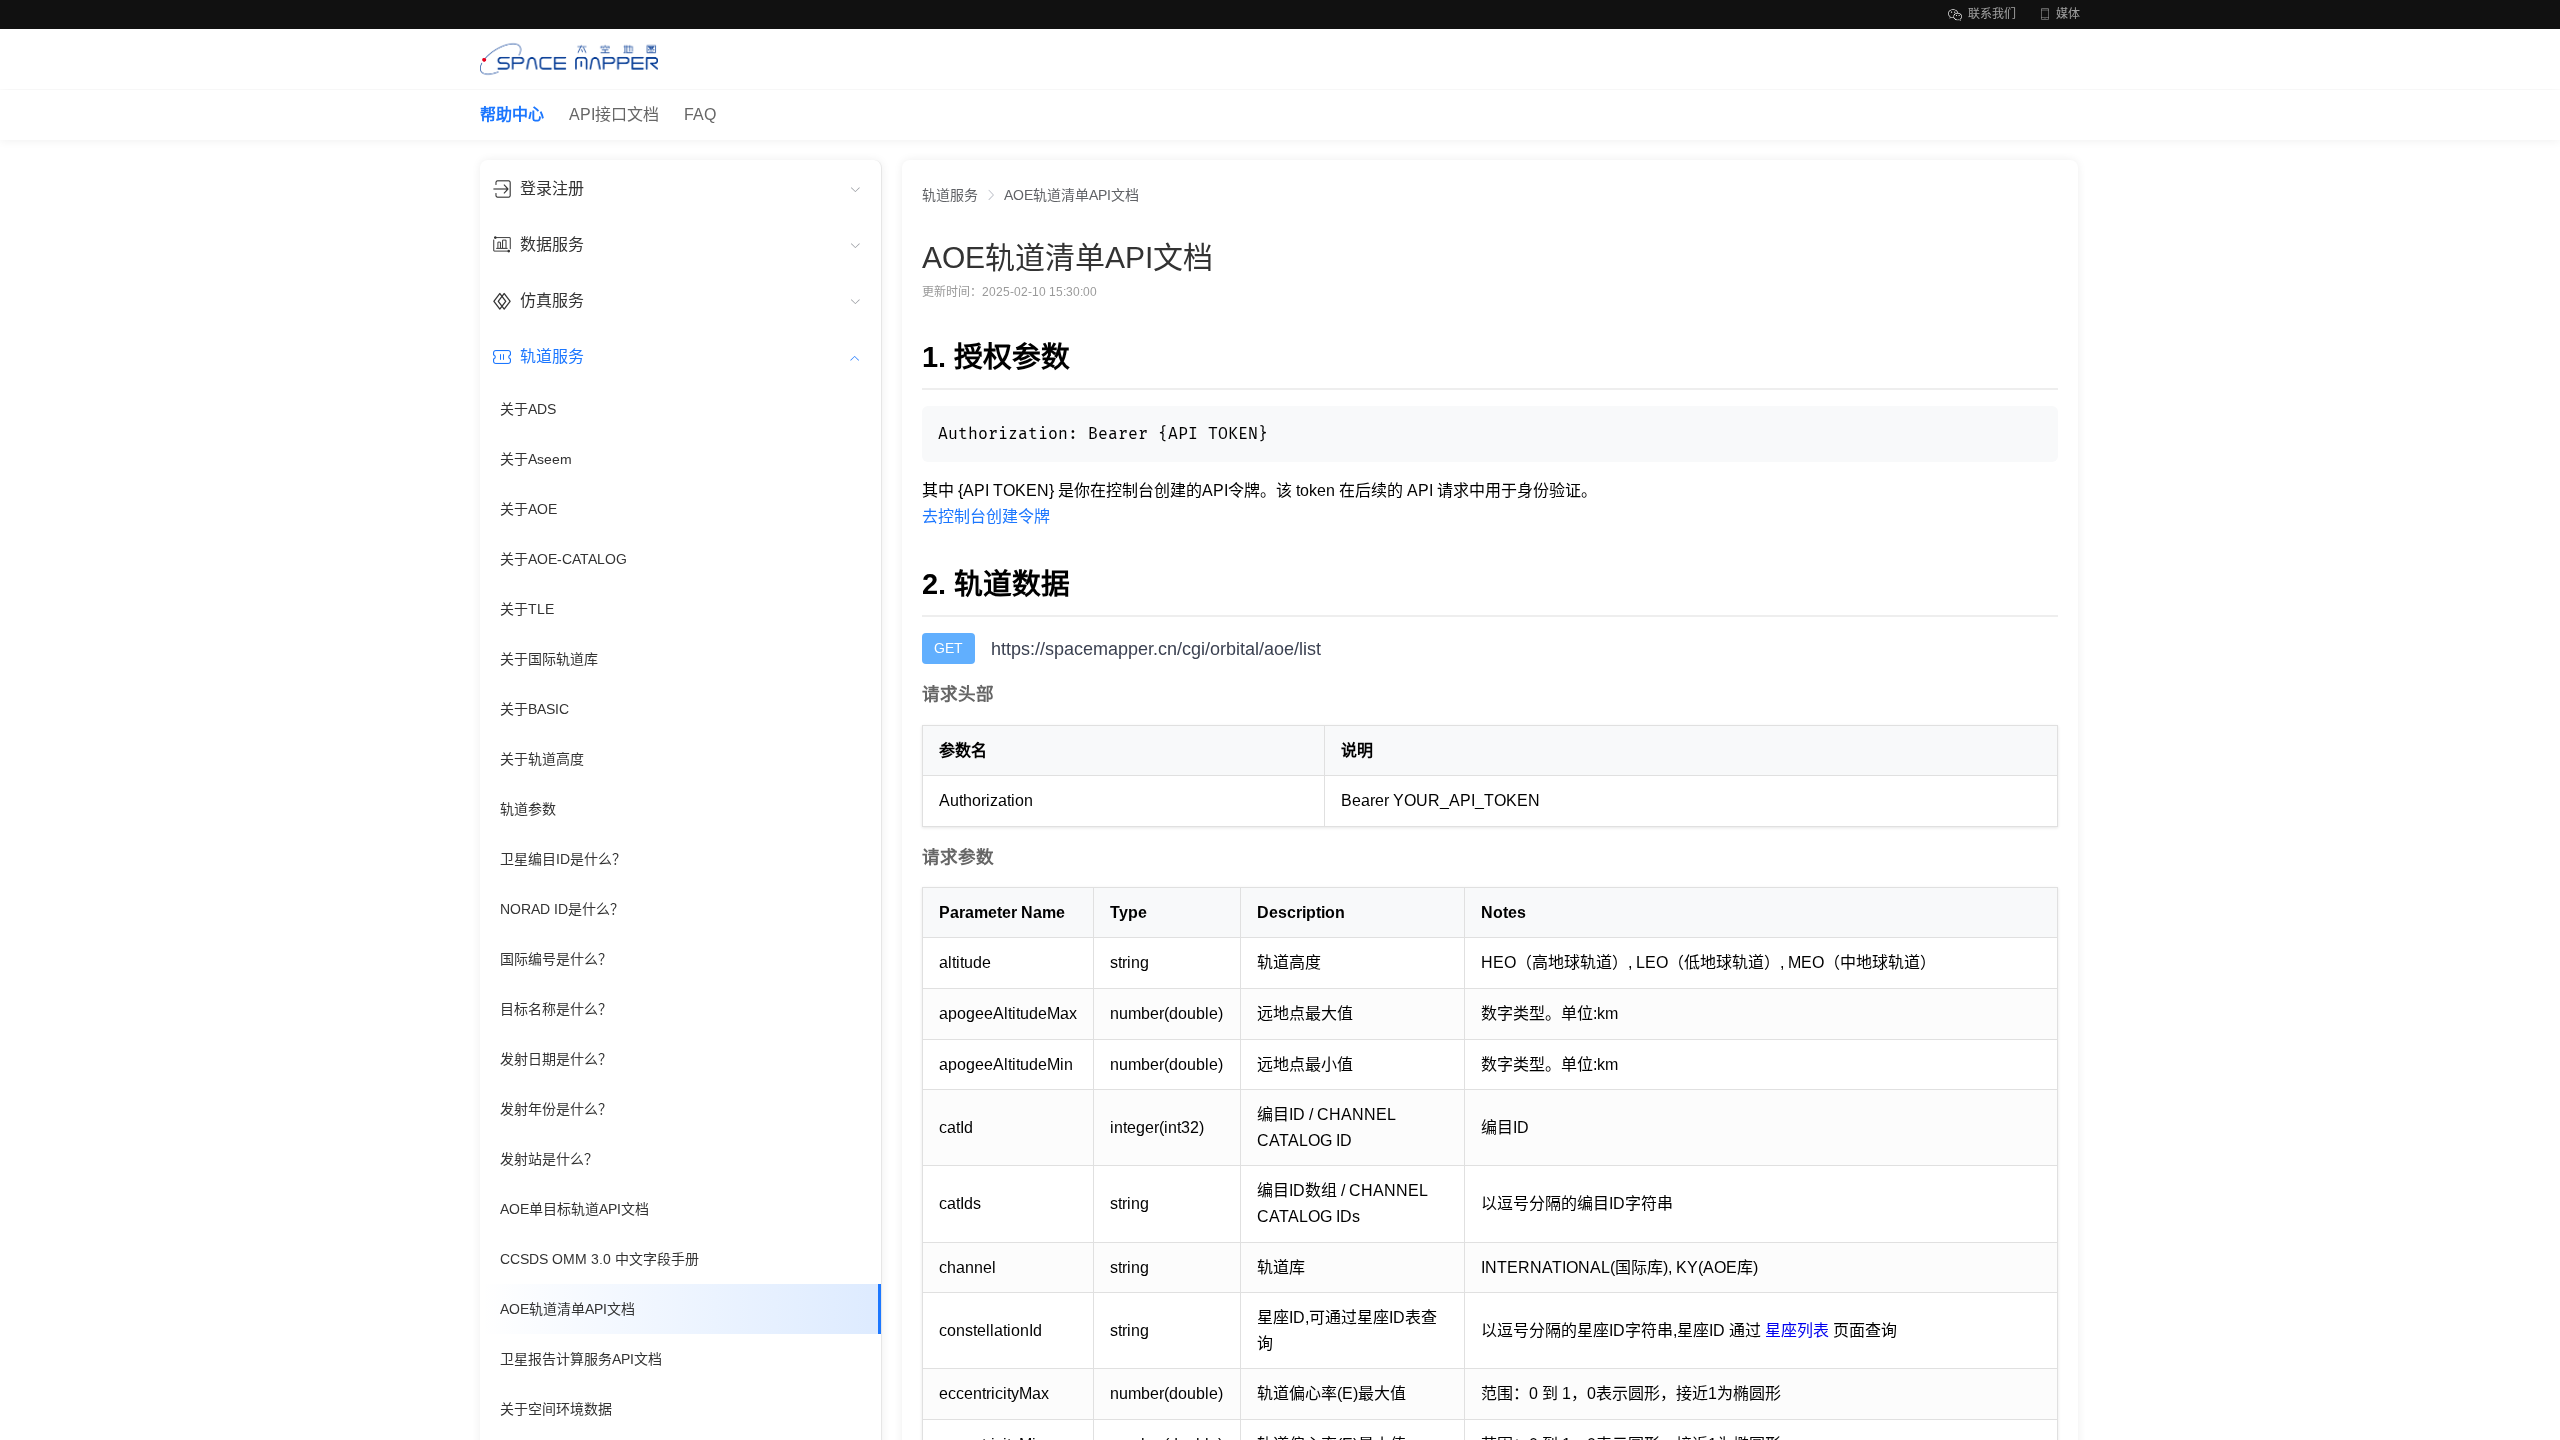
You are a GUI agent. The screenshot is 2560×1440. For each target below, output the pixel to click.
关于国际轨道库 (549, 659)
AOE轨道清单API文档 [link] (1071, 195)
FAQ (700, 114)
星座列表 (1797, 1330)
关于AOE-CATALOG (563, 559)
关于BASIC (534, 709)
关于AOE (528, 509)
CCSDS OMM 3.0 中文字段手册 (599, 1259)
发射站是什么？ (549, 1159)
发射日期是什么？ (556, 1059)
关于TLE (527, 609)
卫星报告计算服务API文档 (581, 1359)
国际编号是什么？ (556, 959)
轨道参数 (528, 809)
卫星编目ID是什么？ (563, 859)
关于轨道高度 (542, 759)
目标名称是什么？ (556, 1009)
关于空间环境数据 (556, 1409)
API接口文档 (614, 114)
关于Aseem (536, 459)
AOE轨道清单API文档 (567, 1309)
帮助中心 (512, 114)
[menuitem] (680, 188)
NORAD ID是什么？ (562, 909)
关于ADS (528, 409)
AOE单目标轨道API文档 (574, 1209)
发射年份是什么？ (556, 1109)
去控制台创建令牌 (986, 516)
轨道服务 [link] (950, 195)
